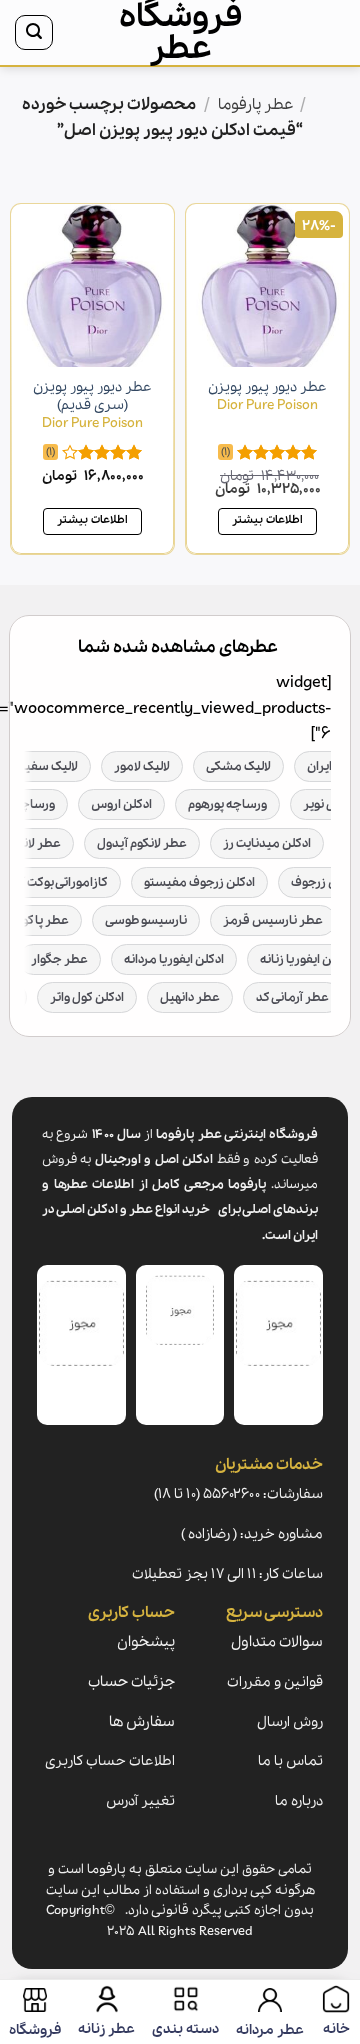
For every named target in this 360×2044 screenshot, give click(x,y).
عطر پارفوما (255, 105)
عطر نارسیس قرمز (273, 920)
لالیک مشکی (238, 766)
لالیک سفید (48, 766)
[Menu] (324, 33)
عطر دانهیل (190, 997)
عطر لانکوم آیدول (142, 843)
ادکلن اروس (121, 804)
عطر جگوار (59, 959)
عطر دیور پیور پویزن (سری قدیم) (92, 405)
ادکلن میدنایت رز (267, 843)
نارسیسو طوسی (146, 920)
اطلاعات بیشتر (267, 520)
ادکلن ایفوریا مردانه (174, 959)
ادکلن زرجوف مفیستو (199, 882)
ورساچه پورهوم (227, 804)
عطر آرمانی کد (292, 997)
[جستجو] (33, 32)
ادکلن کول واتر (87, 997)
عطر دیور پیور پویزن (267, 396)
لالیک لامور (142, 766)
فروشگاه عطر (180, 33)
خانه (326, 105)
